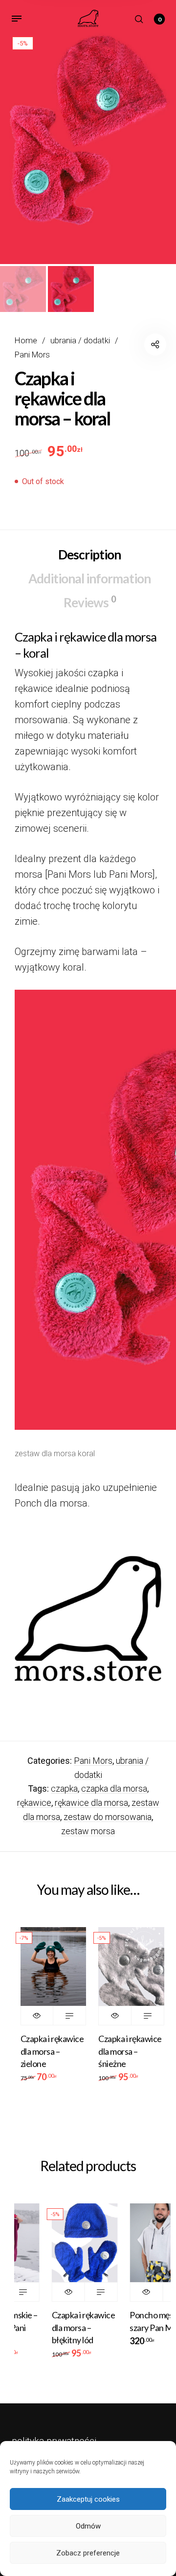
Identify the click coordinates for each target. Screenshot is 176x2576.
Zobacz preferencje (88, 2553)
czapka (64, 1788)
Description (89, 555)
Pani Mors (32, 355)
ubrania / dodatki (80, 341)
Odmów (88, 2526)
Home (26, 341)
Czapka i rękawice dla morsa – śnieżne (130, 2051)
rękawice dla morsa (91, 1803)
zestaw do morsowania (108, 1817)
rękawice (34, 1803)
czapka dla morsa (114, 1788)
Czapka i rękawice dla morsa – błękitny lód (71, 2327)
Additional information (89, 578)
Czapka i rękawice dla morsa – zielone (52, 2051)
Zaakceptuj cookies (88, 2499)
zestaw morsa (88, 1831)
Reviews (89, 602)
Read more (69, 2016)
